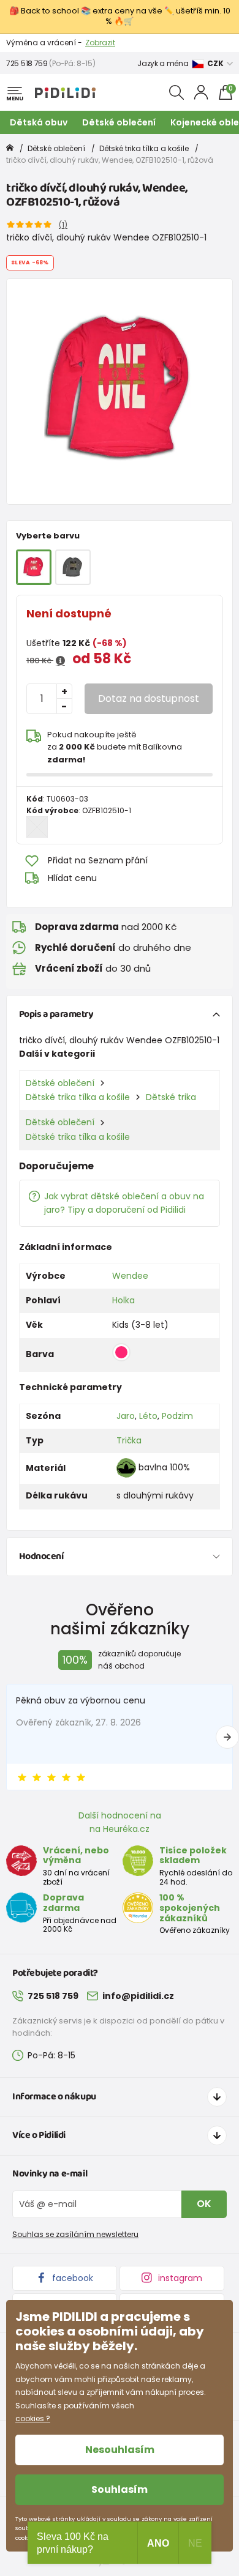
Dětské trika (171, 1097)
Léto (148, 1416)
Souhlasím (120, 2489)
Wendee (130, 1276)
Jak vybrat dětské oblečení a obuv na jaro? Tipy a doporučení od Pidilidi (124, 1203)
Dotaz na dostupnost (149, 698)
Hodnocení (41, 1556)
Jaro (126, 1416)
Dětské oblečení (119, 122)
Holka (123, 1300)
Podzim (177, 1416)
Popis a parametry (56, 1014)
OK (204, 2204)
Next (227, 1737)
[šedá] (73, 567)
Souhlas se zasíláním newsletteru (75, 2234)
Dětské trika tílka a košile (144, 148)
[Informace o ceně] (60, 661)
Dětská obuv (39, 122)
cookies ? (33, 2418)
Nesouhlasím (120, 2450)
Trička (129, 1440)
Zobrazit (100, 43)
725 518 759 (27, 63)
